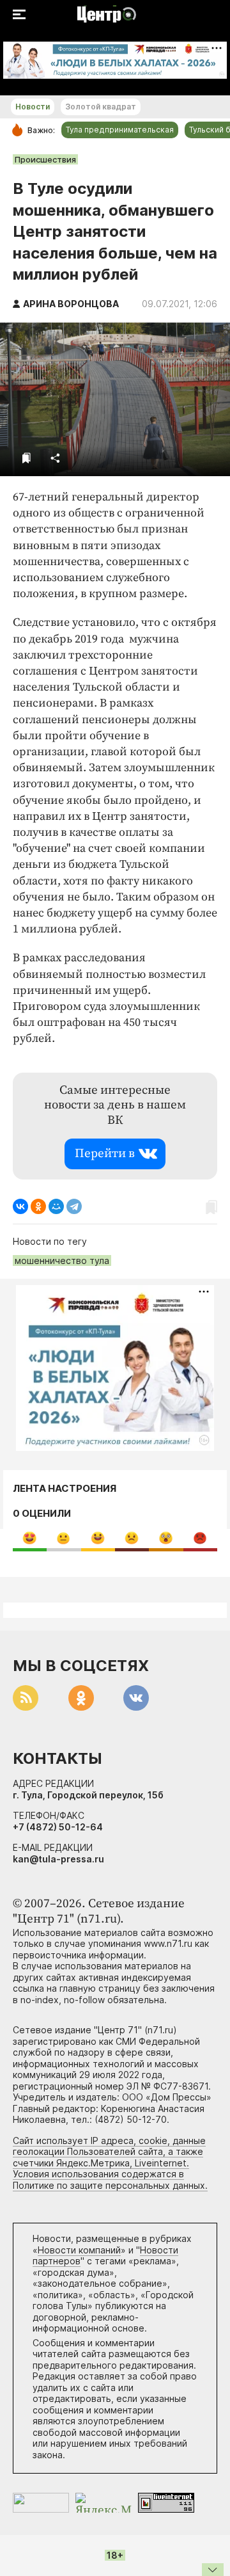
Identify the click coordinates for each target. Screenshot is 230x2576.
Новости (33, 107)
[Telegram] (74, 1206)
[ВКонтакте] (20, 1206)
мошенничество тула (62, 1260)
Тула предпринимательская (120, 130)
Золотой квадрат (101, 107)
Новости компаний (79, 2250)
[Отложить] (27, 458)
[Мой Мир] (56, 1206)
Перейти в (105, 1154)
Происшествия (45, 159)
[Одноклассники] (38, 1206)
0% (30, 1538)
